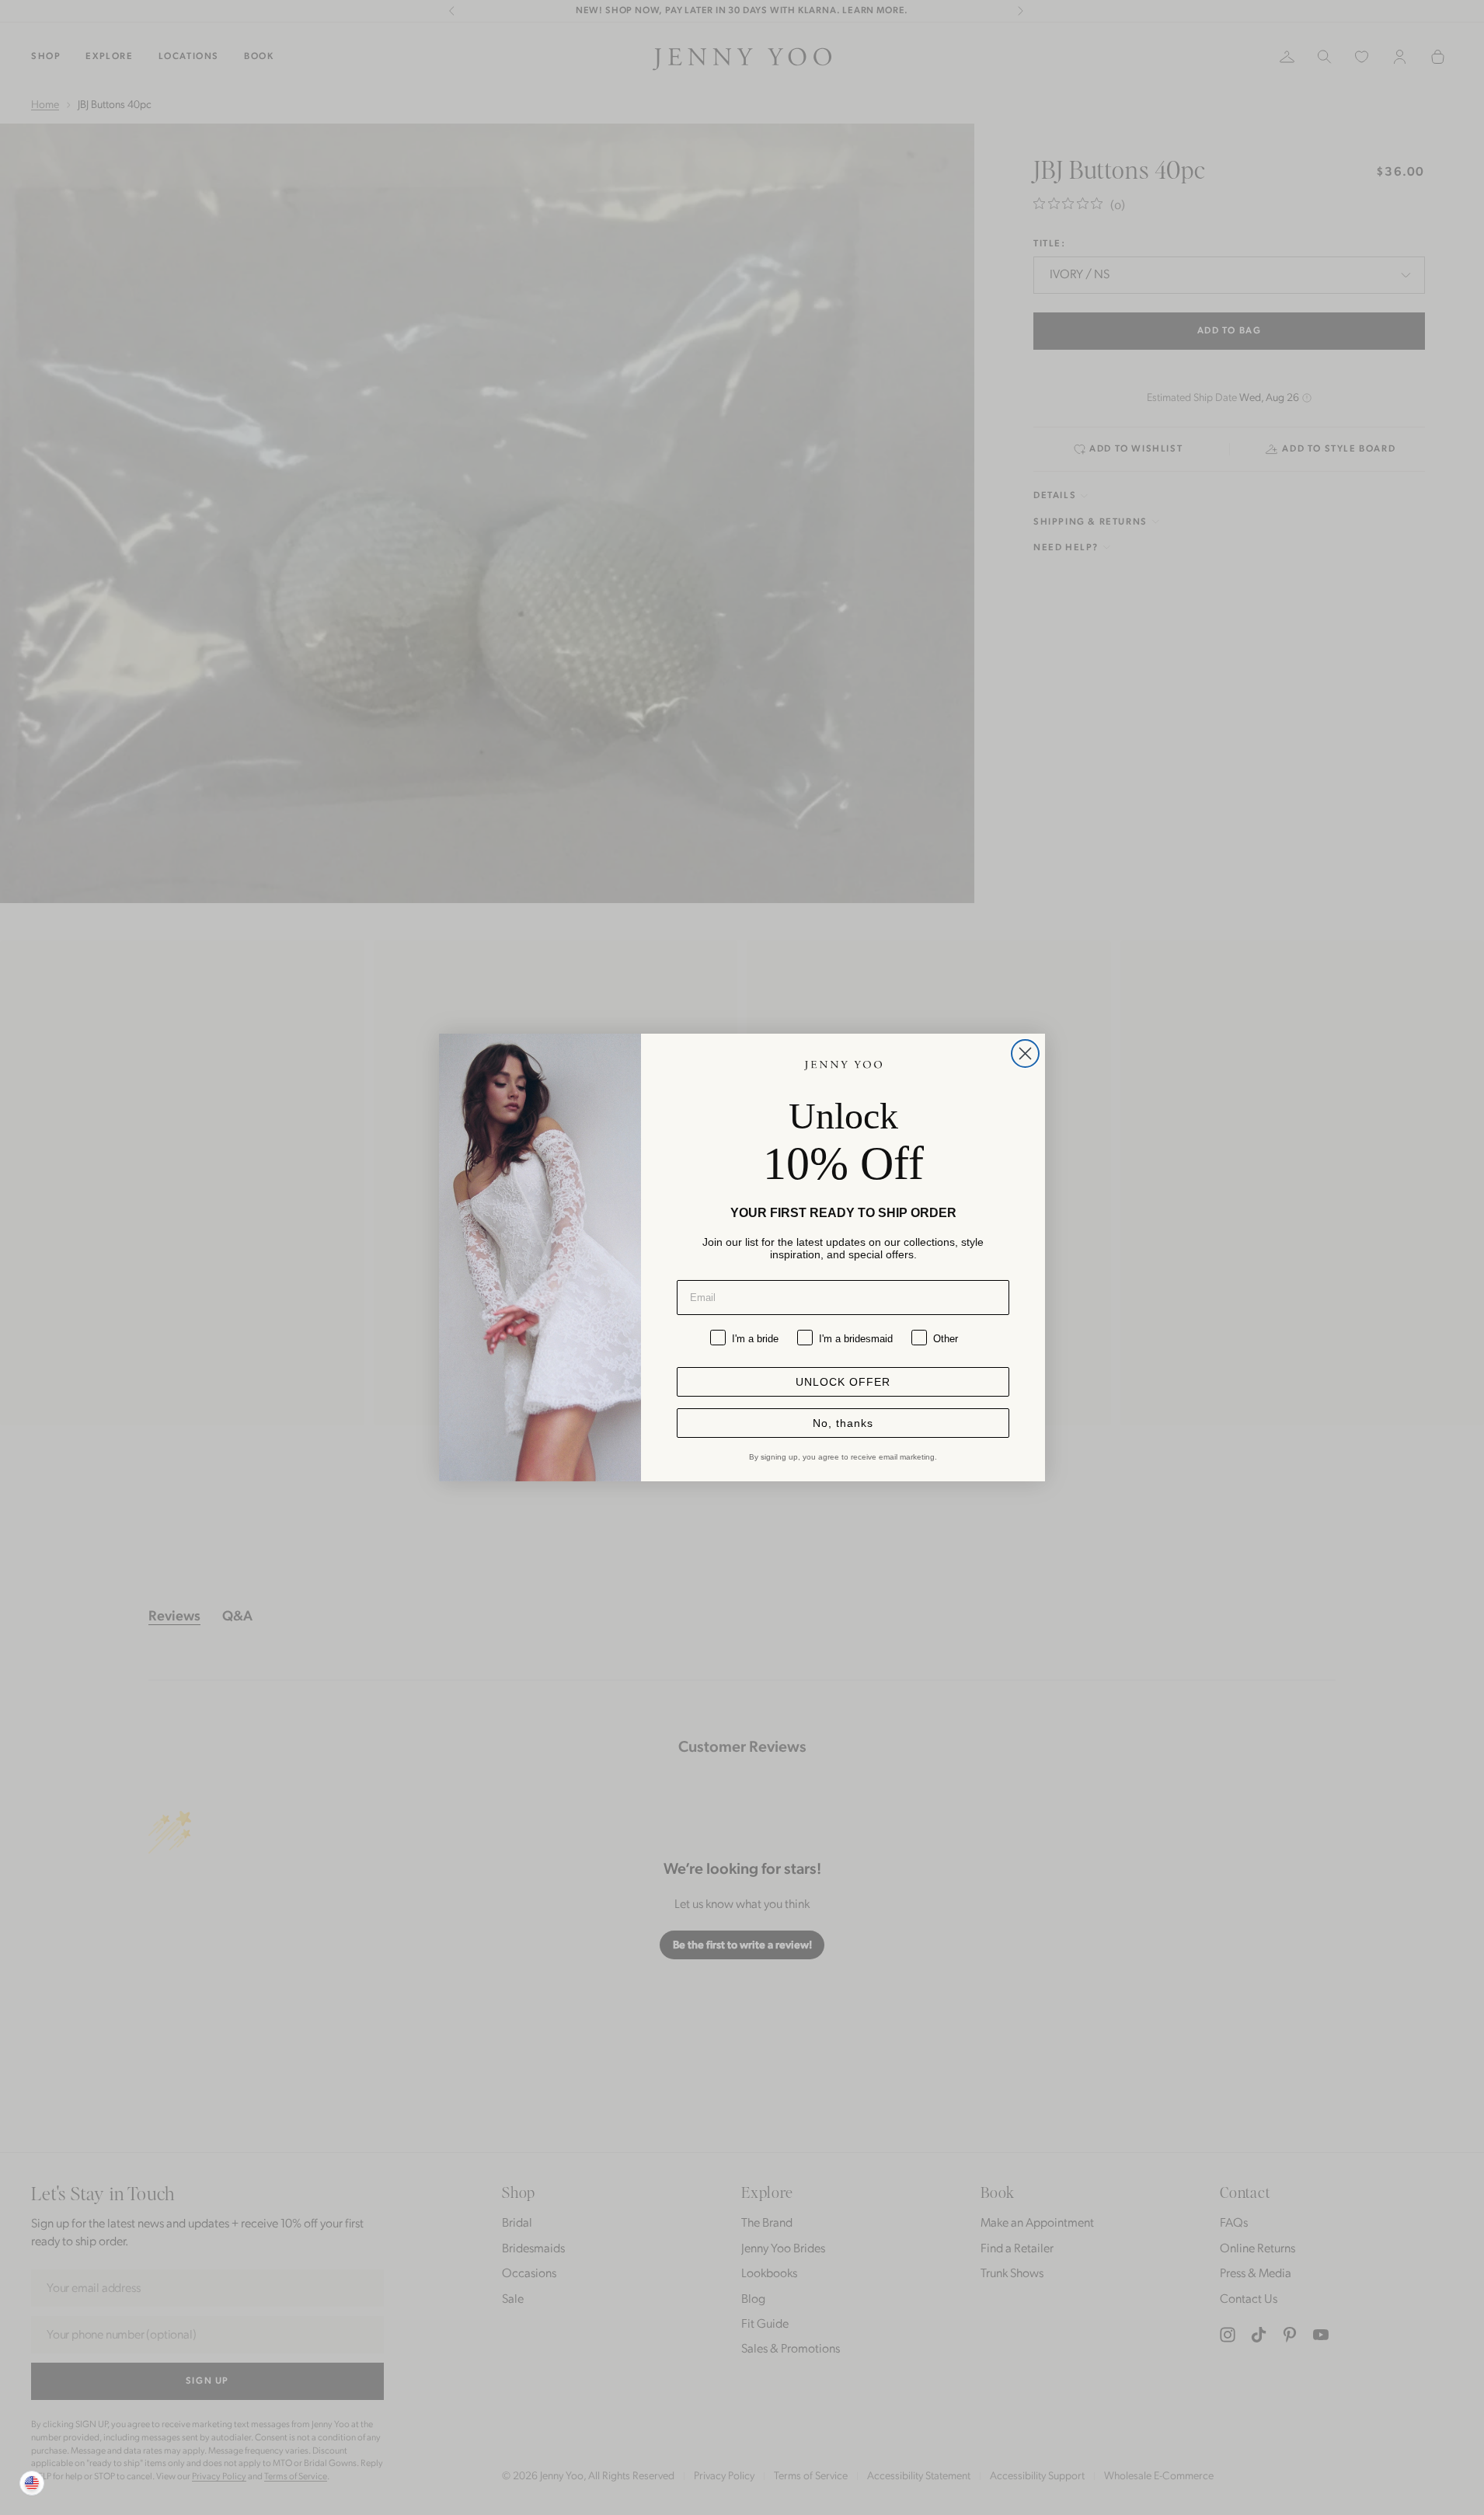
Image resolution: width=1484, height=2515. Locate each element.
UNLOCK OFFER (843, 1382)
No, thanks (843, 1423)
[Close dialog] (1025, 1053)
